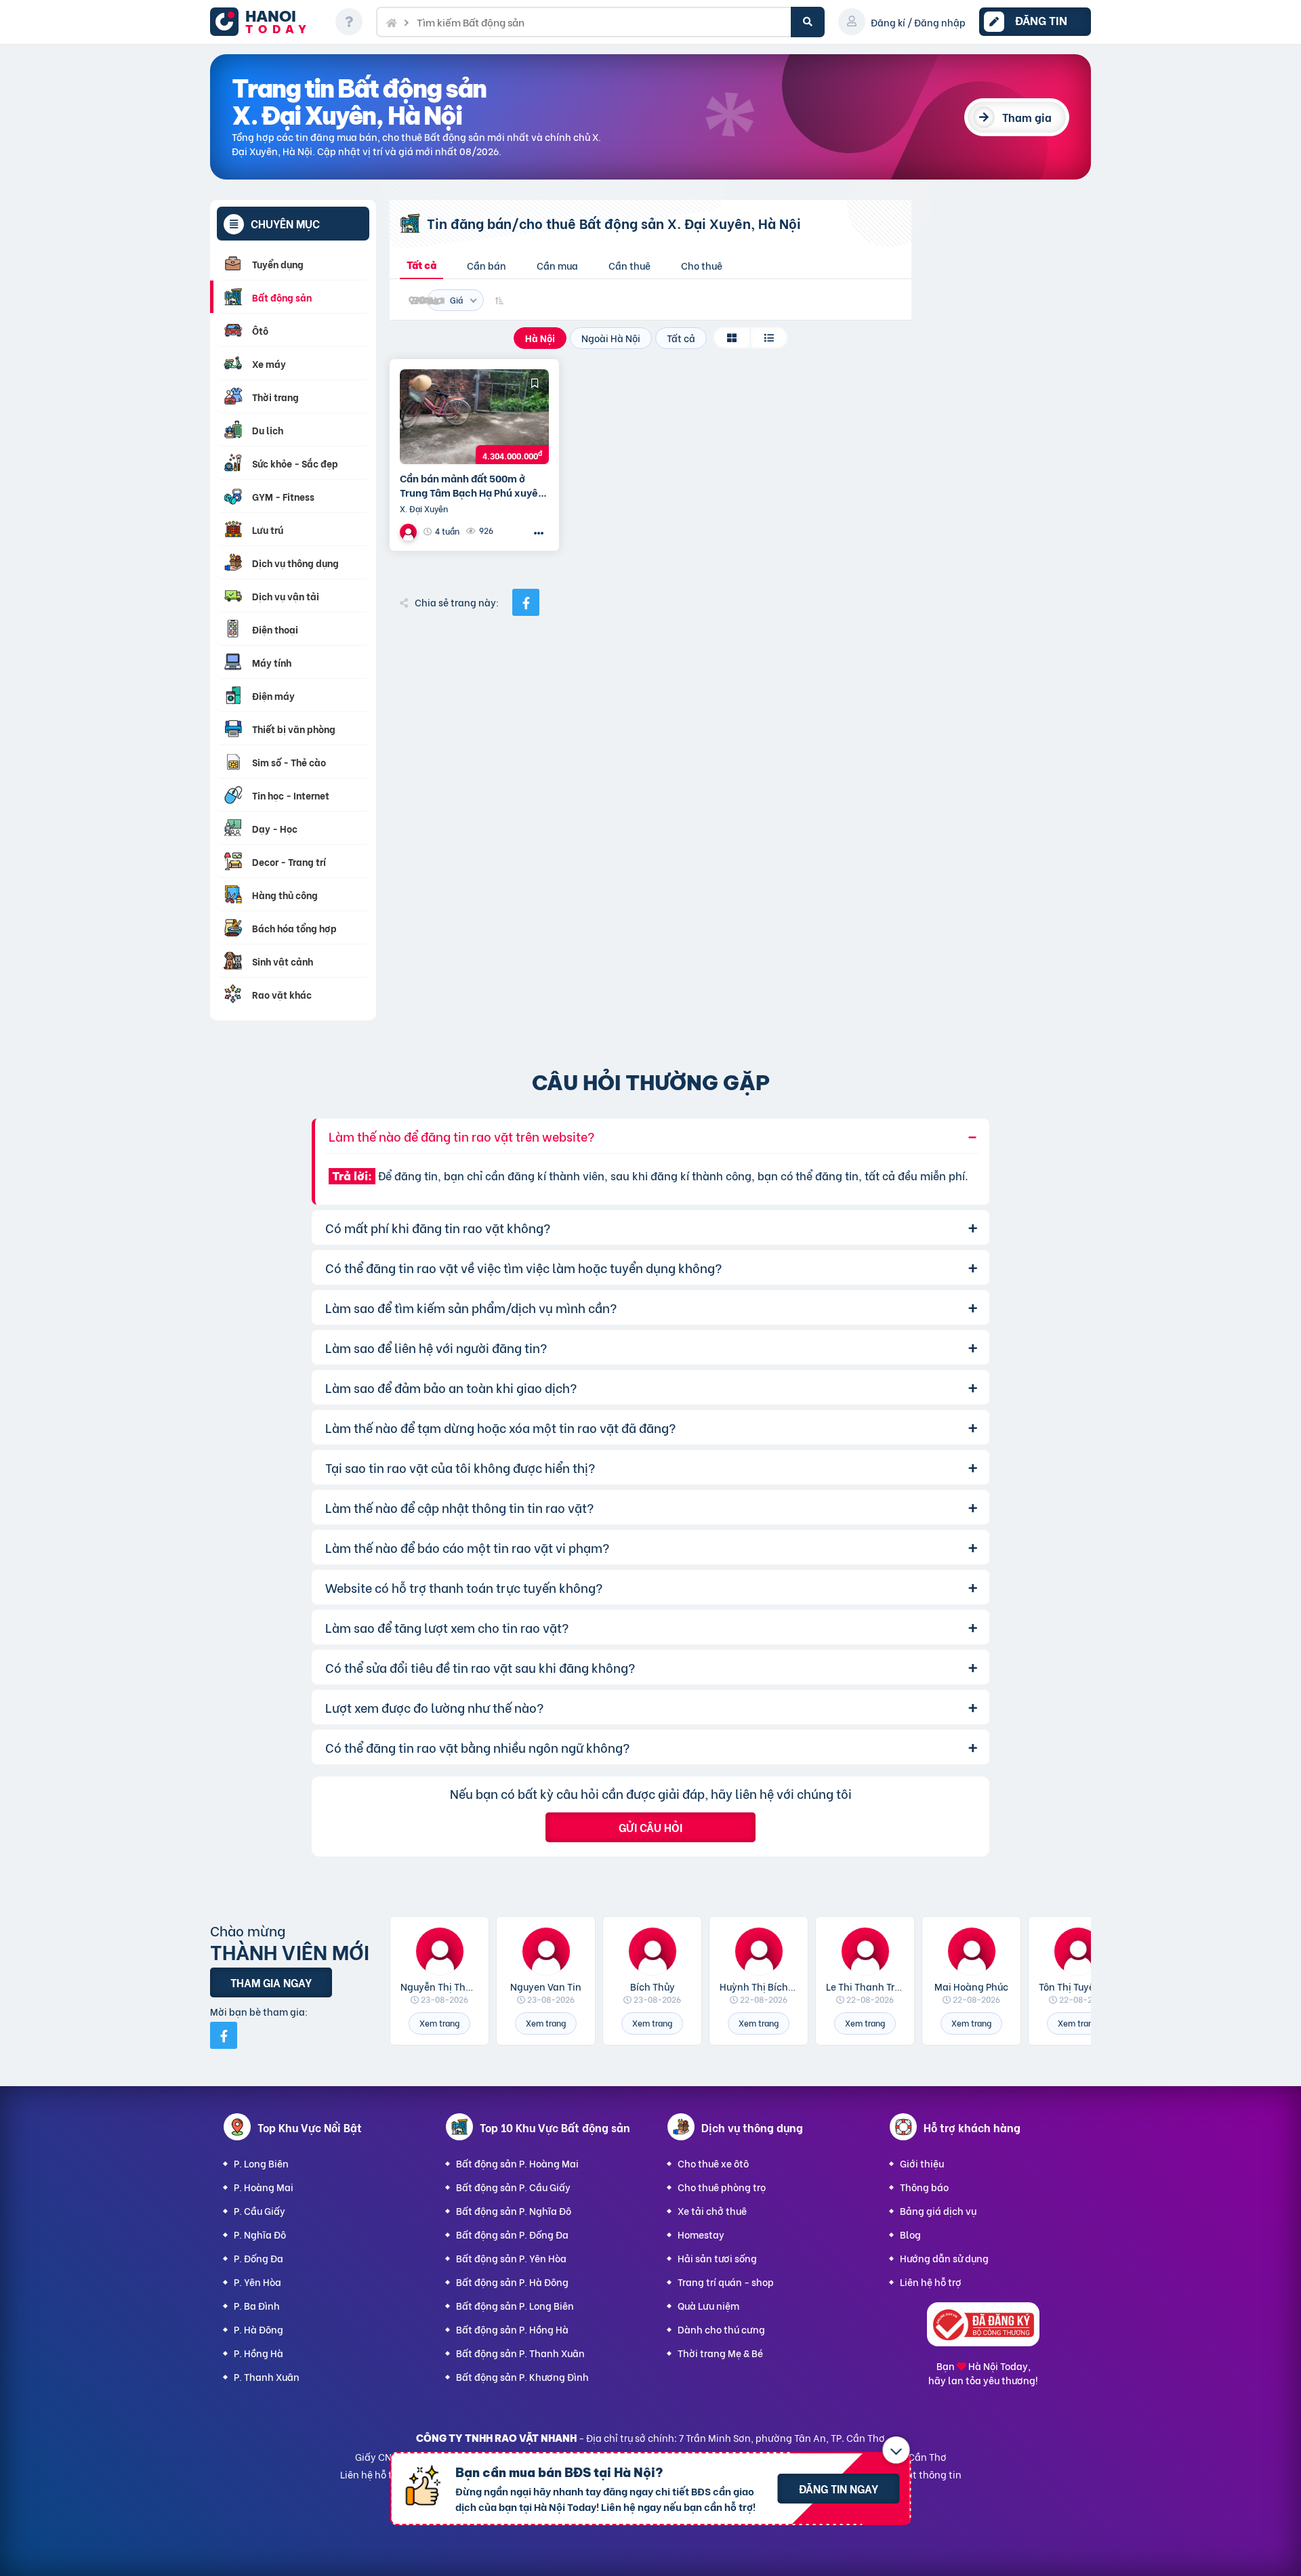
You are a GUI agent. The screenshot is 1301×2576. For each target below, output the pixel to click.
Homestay (701, 2234)
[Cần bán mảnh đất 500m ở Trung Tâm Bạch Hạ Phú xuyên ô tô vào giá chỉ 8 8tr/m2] (474, 417)
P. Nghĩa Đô (260, 2234)
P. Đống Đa (259, 2258)
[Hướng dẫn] (349, 22)
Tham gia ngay (271, 1982)
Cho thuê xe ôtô (713, 2163)
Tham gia (1027, 117)
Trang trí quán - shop (726, 2282)
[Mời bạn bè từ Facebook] (224, 2035)
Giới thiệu (922, 2163)
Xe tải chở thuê (712, 2210)
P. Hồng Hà (259, 2353)
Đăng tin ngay (839, 2488)
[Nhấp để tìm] (808, 22)
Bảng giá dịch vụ (938, 2210)
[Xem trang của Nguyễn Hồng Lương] (410, 532)
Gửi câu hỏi (650, 1827)
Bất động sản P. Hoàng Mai (517, 2163)
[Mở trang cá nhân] (439, 1951)
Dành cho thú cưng (721, 2329)
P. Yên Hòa (257, 2282)
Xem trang (439, 2023)
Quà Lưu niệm (708, 2305)
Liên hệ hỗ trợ (931, 2282)
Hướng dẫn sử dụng (944, 2258)
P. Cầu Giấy (260, 2210)
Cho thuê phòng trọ (722, 2187)
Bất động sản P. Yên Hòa (511, 2258)
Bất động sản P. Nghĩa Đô (514, 2210)
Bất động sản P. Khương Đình (522, 2376)
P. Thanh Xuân (267, 2376)
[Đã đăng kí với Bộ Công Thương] (983, 2342)
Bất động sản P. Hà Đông (512, 2282)
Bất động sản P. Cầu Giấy (513, 2187)
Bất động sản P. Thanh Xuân (520, 2353)
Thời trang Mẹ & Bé (720, 2353)
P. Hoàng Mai (264, 2187)
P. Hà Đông (259, 2329)
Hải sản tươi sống (717, 2258)
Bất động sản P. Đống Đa (512, 2234)
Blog (910, 2234)
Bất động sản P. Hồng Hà (512, 2329)
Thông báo (924, 2187)
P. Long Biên (261, 2163)
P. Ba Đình (257, 2305)
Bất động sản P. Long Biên (515, 2305)
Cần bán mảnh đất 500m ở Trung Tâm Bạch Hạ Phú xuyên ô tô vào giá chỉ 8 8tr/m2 (472, 485)
